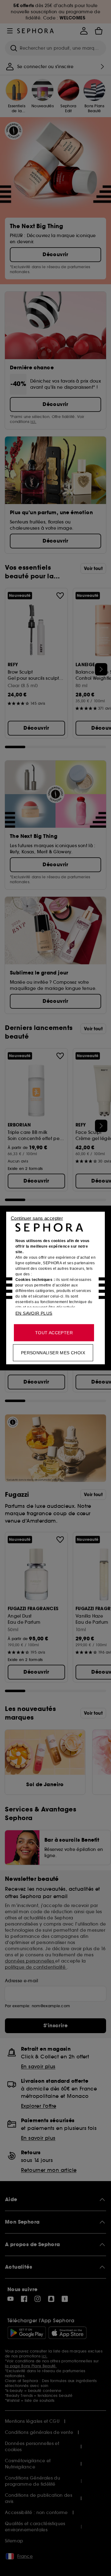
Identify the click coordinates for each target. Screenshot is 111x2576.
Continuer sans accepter (37, 1218)
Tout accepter (54, 1333)
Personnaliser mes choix (53, 1353)
